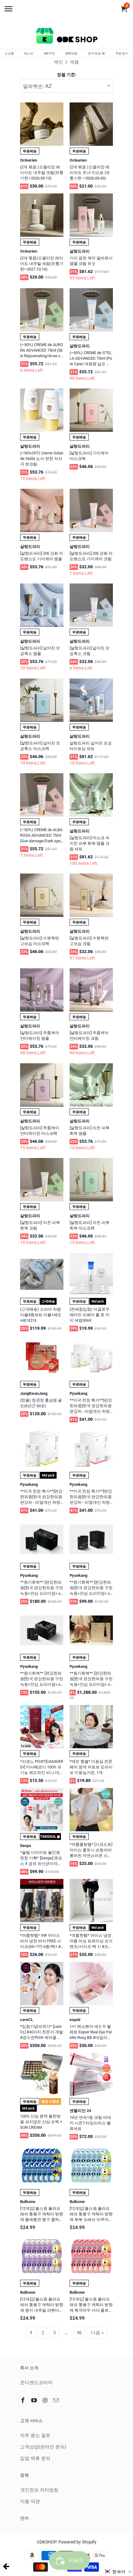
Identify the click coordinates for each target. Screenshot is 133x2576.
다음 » (97, 2333)
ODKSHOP (47, 2542)
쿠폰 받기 (122, 53)
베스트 (29, 53)
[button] (118, 2572)
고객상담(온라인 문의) (43, 2447)
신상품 (9, 53)
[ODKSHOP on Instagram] (46, 2400)
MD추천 (49, 53)
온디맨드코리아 (36, 2383)
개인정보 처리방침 (39, 2490)
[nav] (9, 6)
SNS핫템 (71, 53)
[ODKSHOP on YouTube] (35, 2400)
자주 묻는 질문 (35, 2435)
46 (79, 2333)
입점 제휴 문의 (35, 2458)
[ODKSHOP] (66, 37)
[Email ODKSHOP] (57, 2400)
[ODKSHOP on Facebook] (24, 2400)
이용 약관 (30, 2501)
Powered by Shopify (77, 2542)
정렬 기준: (67, 75)
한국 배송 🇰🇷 (97, 53)
